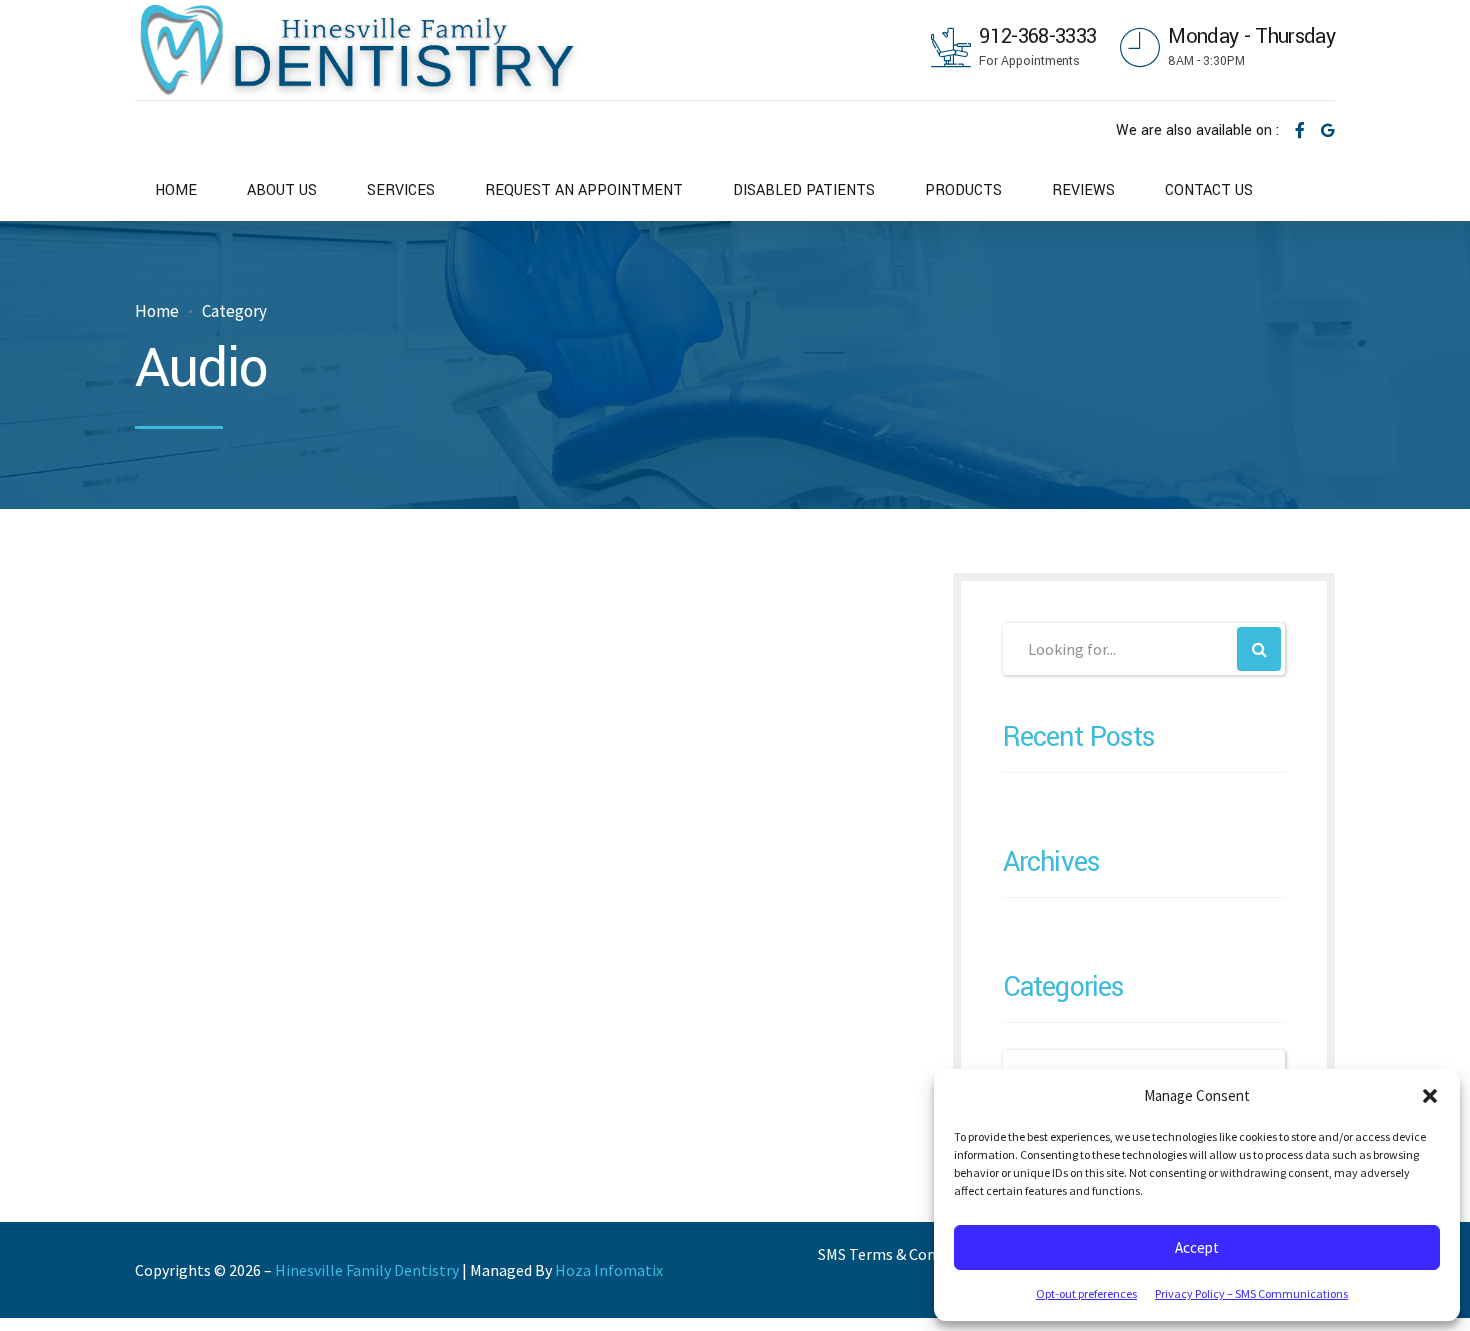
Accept (1197, 1247)
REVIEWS (1083, 190)
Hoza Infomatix (609, 1270)
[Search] (1259, 649)
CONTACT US (1209, 190)
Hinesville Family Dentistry (367, 1270)
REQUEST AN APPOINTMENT (584, 190)
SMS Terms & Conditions (901, 1254)
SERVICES (401, 190)
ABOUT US (282, 190)
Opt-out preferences (1086, 1293)
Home (157, 311)
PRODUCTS (963, 190)
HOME (176, 190)
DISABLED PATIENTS (804, 190)
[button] (1430, 1096)
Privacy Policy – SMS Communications (1251, 1293)
